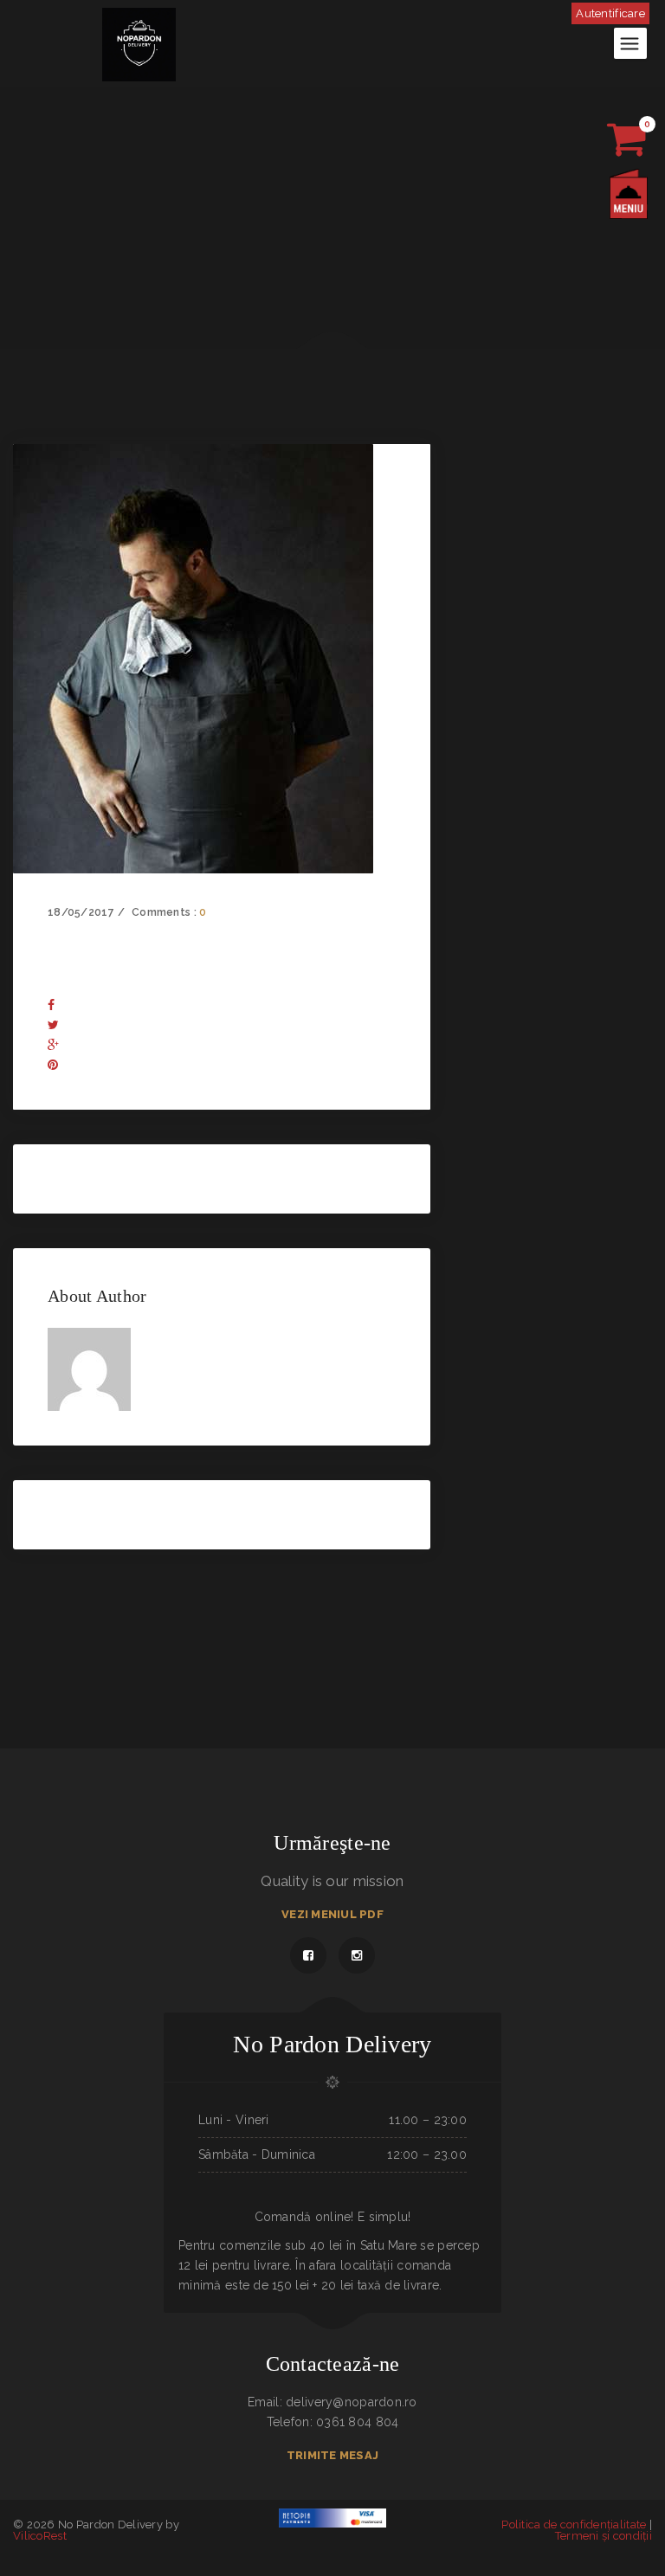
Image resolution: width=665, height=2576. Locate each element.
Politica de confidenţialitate (574, 2524)
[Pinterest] (53, 1065)
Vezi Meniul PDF (332, 1914)
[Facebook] (51, 1005)
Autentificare (610, 13)
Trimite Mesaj (332, 2455)
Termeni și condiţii (604, 2536)
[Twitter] (53, 1025)
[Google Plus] (53, 1045)
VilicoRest (40, 2536)
